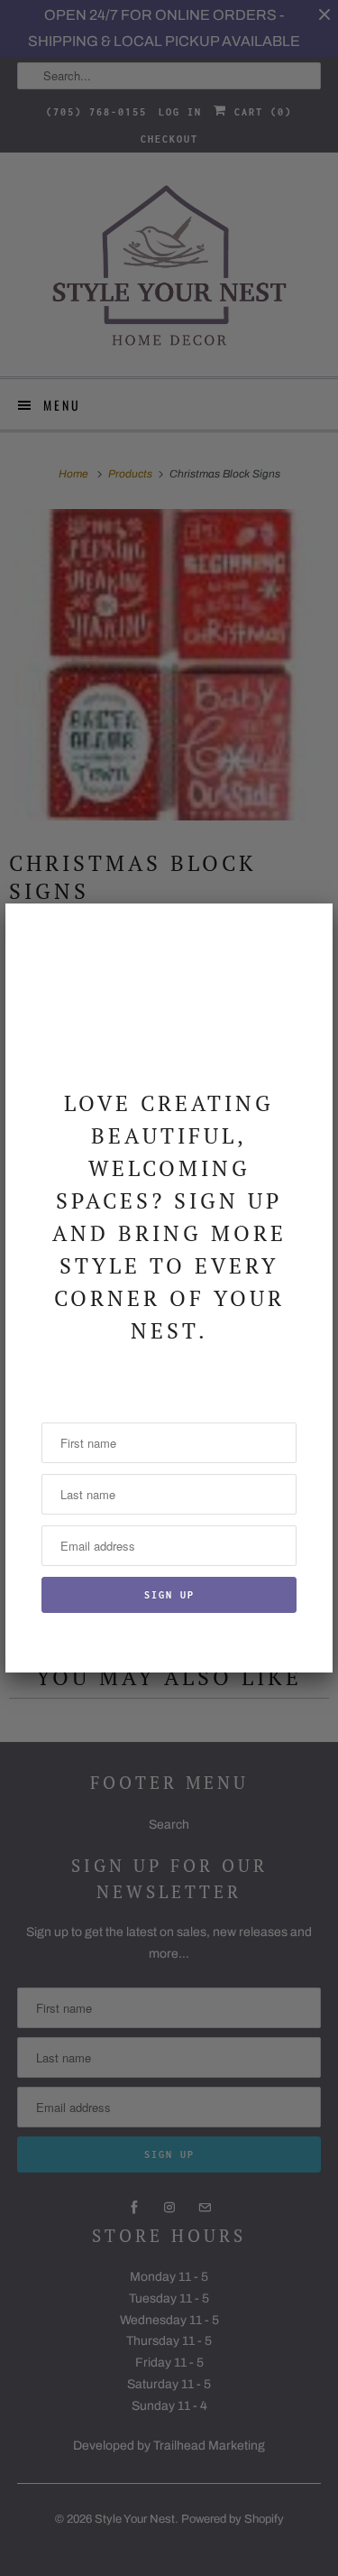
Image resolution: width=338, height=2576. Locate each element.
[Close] (308, 928)
